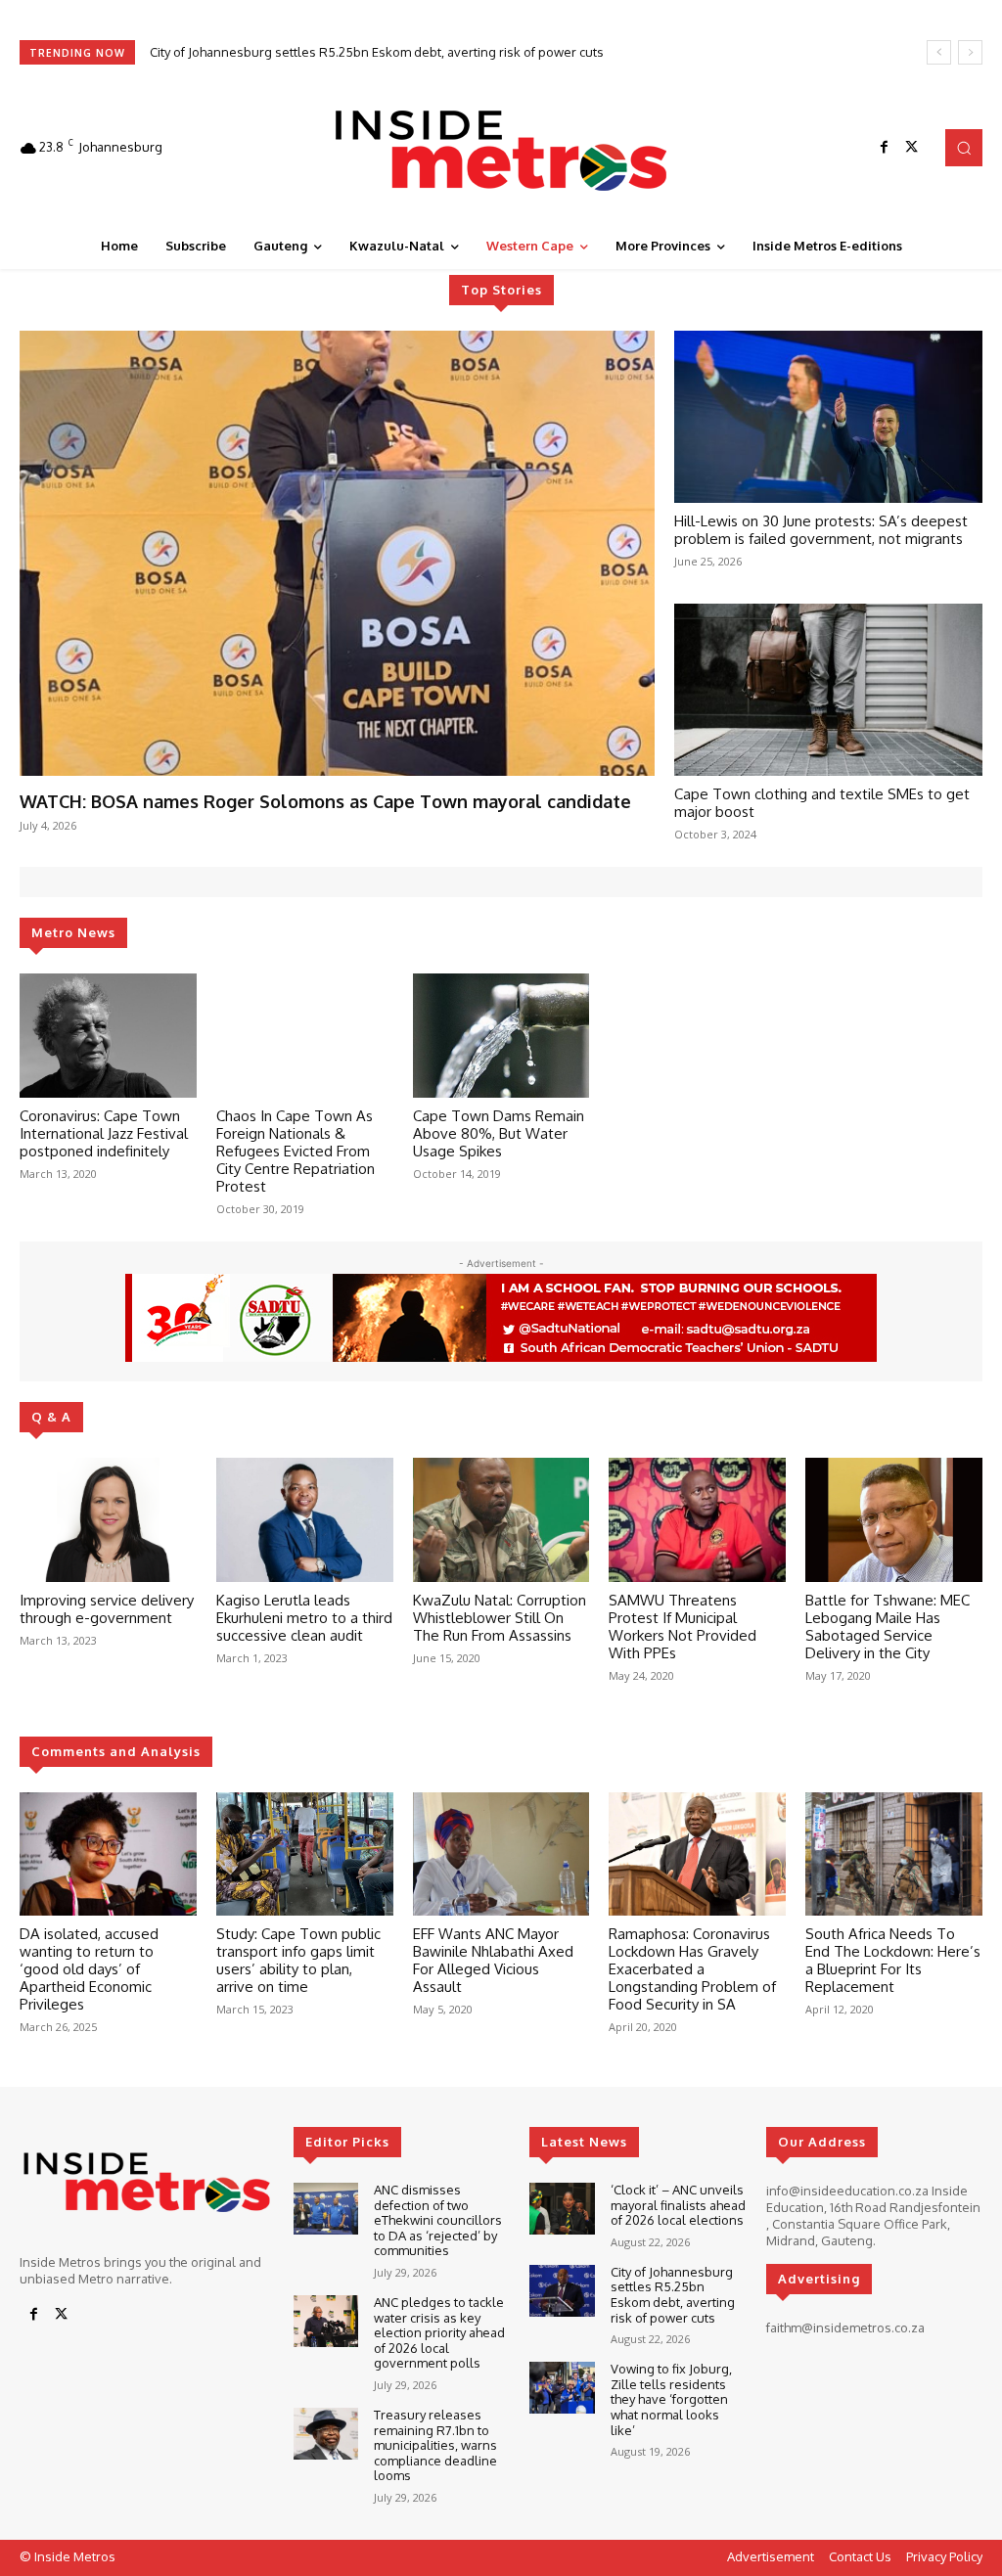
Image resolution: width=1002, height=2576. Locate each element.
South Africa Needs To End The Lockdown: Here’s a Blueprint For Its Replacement (893, 1960)
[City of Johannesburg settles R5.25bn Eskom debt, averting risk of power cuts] (562, 2291)
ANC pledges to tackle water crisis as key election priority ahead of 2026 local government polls (439, 2332)
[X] (912, 148)
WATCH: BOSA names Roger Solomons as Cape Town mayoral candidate (325, 801)
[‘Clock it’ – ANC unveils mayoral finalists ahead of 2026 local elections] (562, 2209)
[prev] (939, 52)
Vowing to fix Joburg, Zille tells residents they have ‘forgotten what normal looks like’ (399, 52)
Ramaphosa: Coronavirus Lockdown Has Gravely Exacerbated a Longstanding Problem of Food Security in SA (692, 1969)
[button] (964, 148)
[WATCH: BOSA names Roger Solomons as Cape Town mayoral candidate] (337, 553)
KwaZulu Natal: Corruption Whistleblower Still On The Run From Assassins (500, 1618)
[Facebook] (885, 148)
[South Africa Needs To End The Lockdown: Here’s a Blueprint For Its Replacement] (894, 1854)
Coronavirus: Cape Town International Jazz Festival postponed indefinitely (104, 1133)
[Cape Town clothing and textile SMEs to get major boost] (828, 690)
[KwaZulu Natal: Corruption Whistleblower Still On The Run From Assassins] (501, 1520)
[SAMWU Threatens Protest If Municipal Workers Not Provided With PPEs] (697, 1520)
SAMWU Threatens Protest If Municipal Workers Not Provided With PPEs (683, 1627)
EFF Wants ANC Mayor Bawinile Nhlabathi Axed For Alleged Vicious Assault (493, 1960)
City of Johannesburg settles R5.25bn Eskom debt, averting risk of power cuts (673, 2295)
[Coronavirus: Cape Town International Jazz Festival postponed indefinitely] (108, 1036)
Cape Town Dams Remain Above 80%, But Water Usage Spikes (499, 1133)
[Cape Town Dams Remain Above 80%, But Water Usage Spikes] (501, 1036)
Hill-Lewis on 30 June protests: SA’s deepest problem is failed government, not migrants (821, 530)
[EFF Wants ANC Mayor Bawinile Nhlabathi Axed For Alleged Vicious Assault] (501, 1854)
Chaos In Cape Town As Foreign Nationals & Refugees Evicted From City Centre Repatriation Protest (296, 1151)
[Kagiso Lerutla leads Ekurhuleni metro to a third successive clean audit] (305, 1520)
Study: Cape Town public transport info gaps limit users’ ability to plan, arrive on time (298, 1960)
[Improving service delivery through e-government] (108, 1520)
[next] (970, 52)
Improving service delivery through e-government (107, 1609)
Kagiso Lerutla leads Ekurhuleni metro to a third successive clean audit (304, 1618)
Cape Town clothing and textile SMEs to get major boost (822, 803)
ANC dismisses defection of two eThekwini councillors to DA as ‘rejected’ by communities (438, 2220)
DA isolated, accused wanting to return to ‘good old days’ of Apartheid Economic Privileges (89, 1969)
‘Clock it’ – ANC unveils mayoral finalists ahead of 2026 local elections (678, 2205)
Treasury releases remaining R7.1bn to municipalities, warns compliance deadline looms (435, 2445)
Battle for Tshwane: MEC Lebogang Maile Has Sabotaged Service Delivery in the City (888, 1627)
